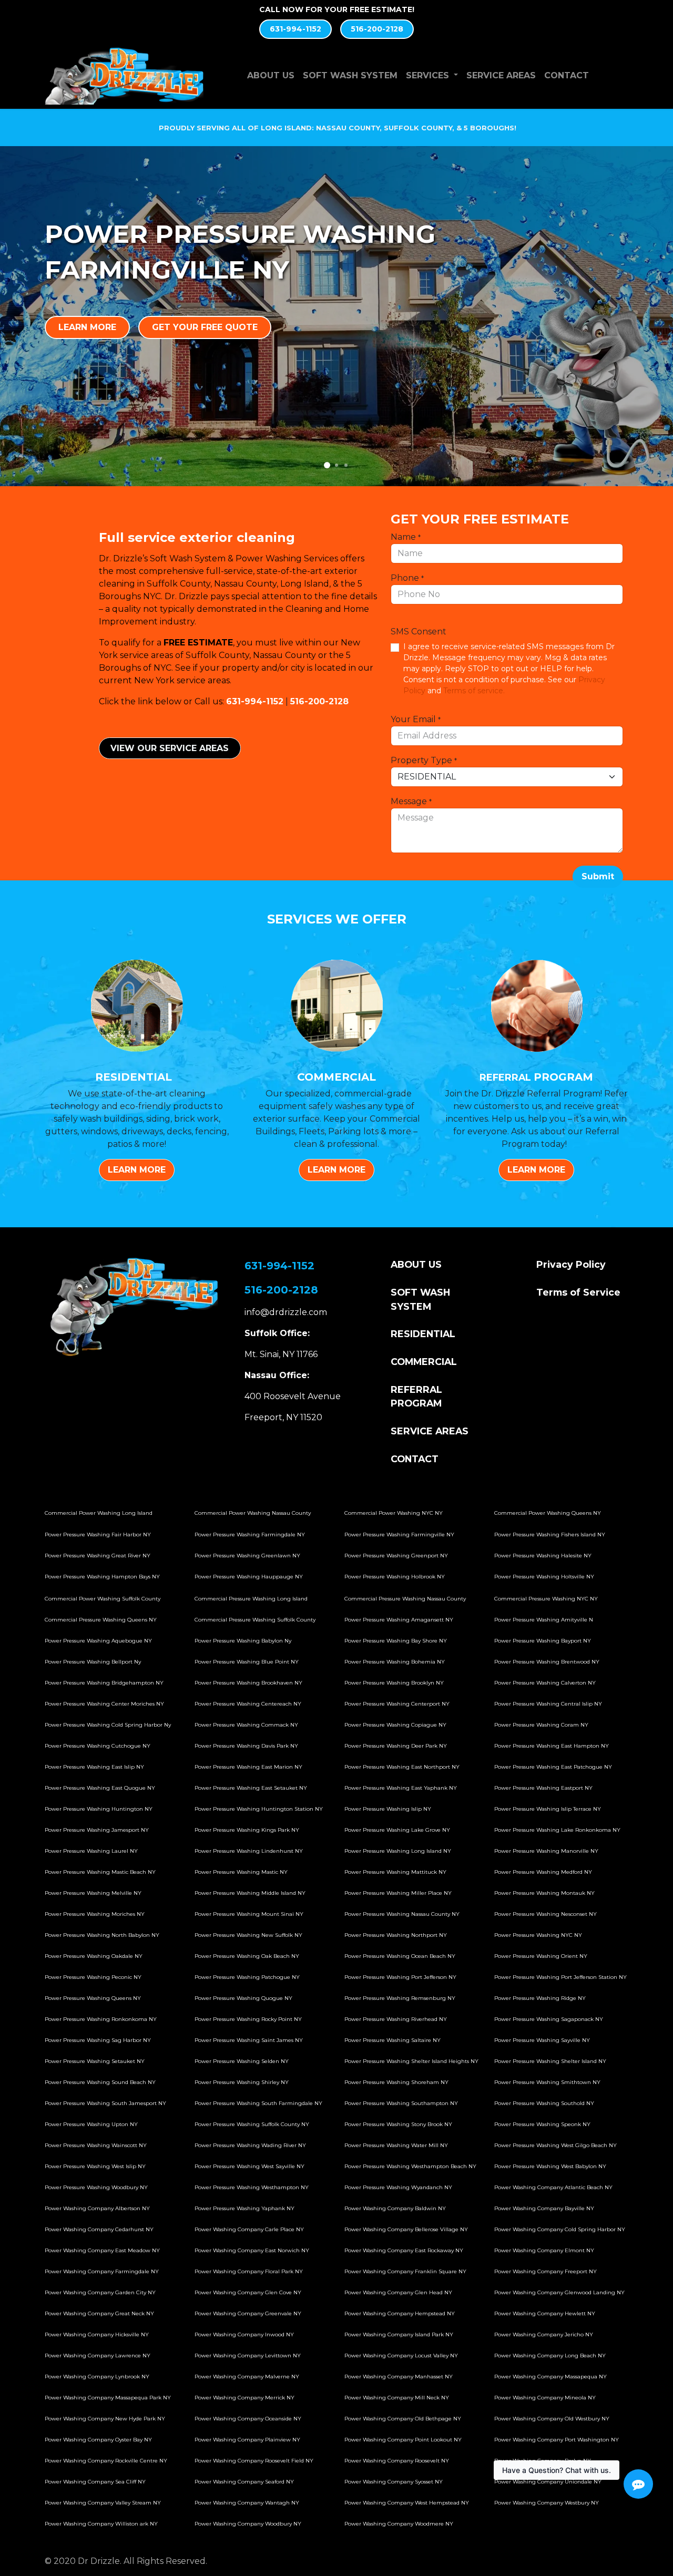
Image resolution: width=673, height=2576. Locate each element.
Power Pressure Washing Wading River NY (250, 2145)
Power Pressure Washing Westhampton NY (252, 2187)
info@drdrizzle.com (286, 1312)
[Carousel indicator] (327, 465)
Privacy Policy (571, 1264)
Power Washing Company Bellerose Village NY (406, 2229)
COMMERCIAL (424, 1362)
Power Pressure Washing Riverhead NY (396, 2019)
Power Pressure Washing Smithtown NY (547, 2082)
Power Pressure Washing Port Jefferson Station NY (560, 1977)
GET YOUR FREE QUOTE (205, 327)
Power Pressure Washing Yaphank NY (244, 2208)
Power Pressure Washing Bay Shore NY (396, 1641)
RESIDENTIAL (423, 1334)
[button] (598, 877)
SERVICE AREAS (430, 1431)
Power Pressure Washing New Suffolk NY (248, 1935)
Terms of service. (474, 691)
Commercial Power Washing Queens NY (548, 1513)
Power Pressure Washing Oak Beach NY (247, 1956)
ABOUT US (416, 1264)
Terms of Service (578, 1292)
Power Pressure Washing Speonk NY (542, 2124)
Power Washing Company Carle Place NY (249, 2229)
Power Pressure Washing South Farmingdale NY (258, 2103)
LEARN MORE (87, 327)
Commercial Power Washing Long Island (99, 1513)
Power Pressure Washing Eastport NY (543, 1788)
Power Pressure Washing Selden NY (242, 2061)
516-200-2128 (377, 29)
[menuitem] (271, 76)
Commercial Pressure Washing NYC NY (546, 1599)
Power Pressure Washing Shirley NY (242, 2082)
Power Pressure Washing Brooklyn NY (394, 1683)
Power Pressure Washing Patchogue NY (247, 1977)
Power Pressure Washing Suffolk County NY (252, 2124)
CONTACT (415, 1459)
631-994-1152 (295, 29)
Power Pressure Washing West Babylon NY (550, 2166)
